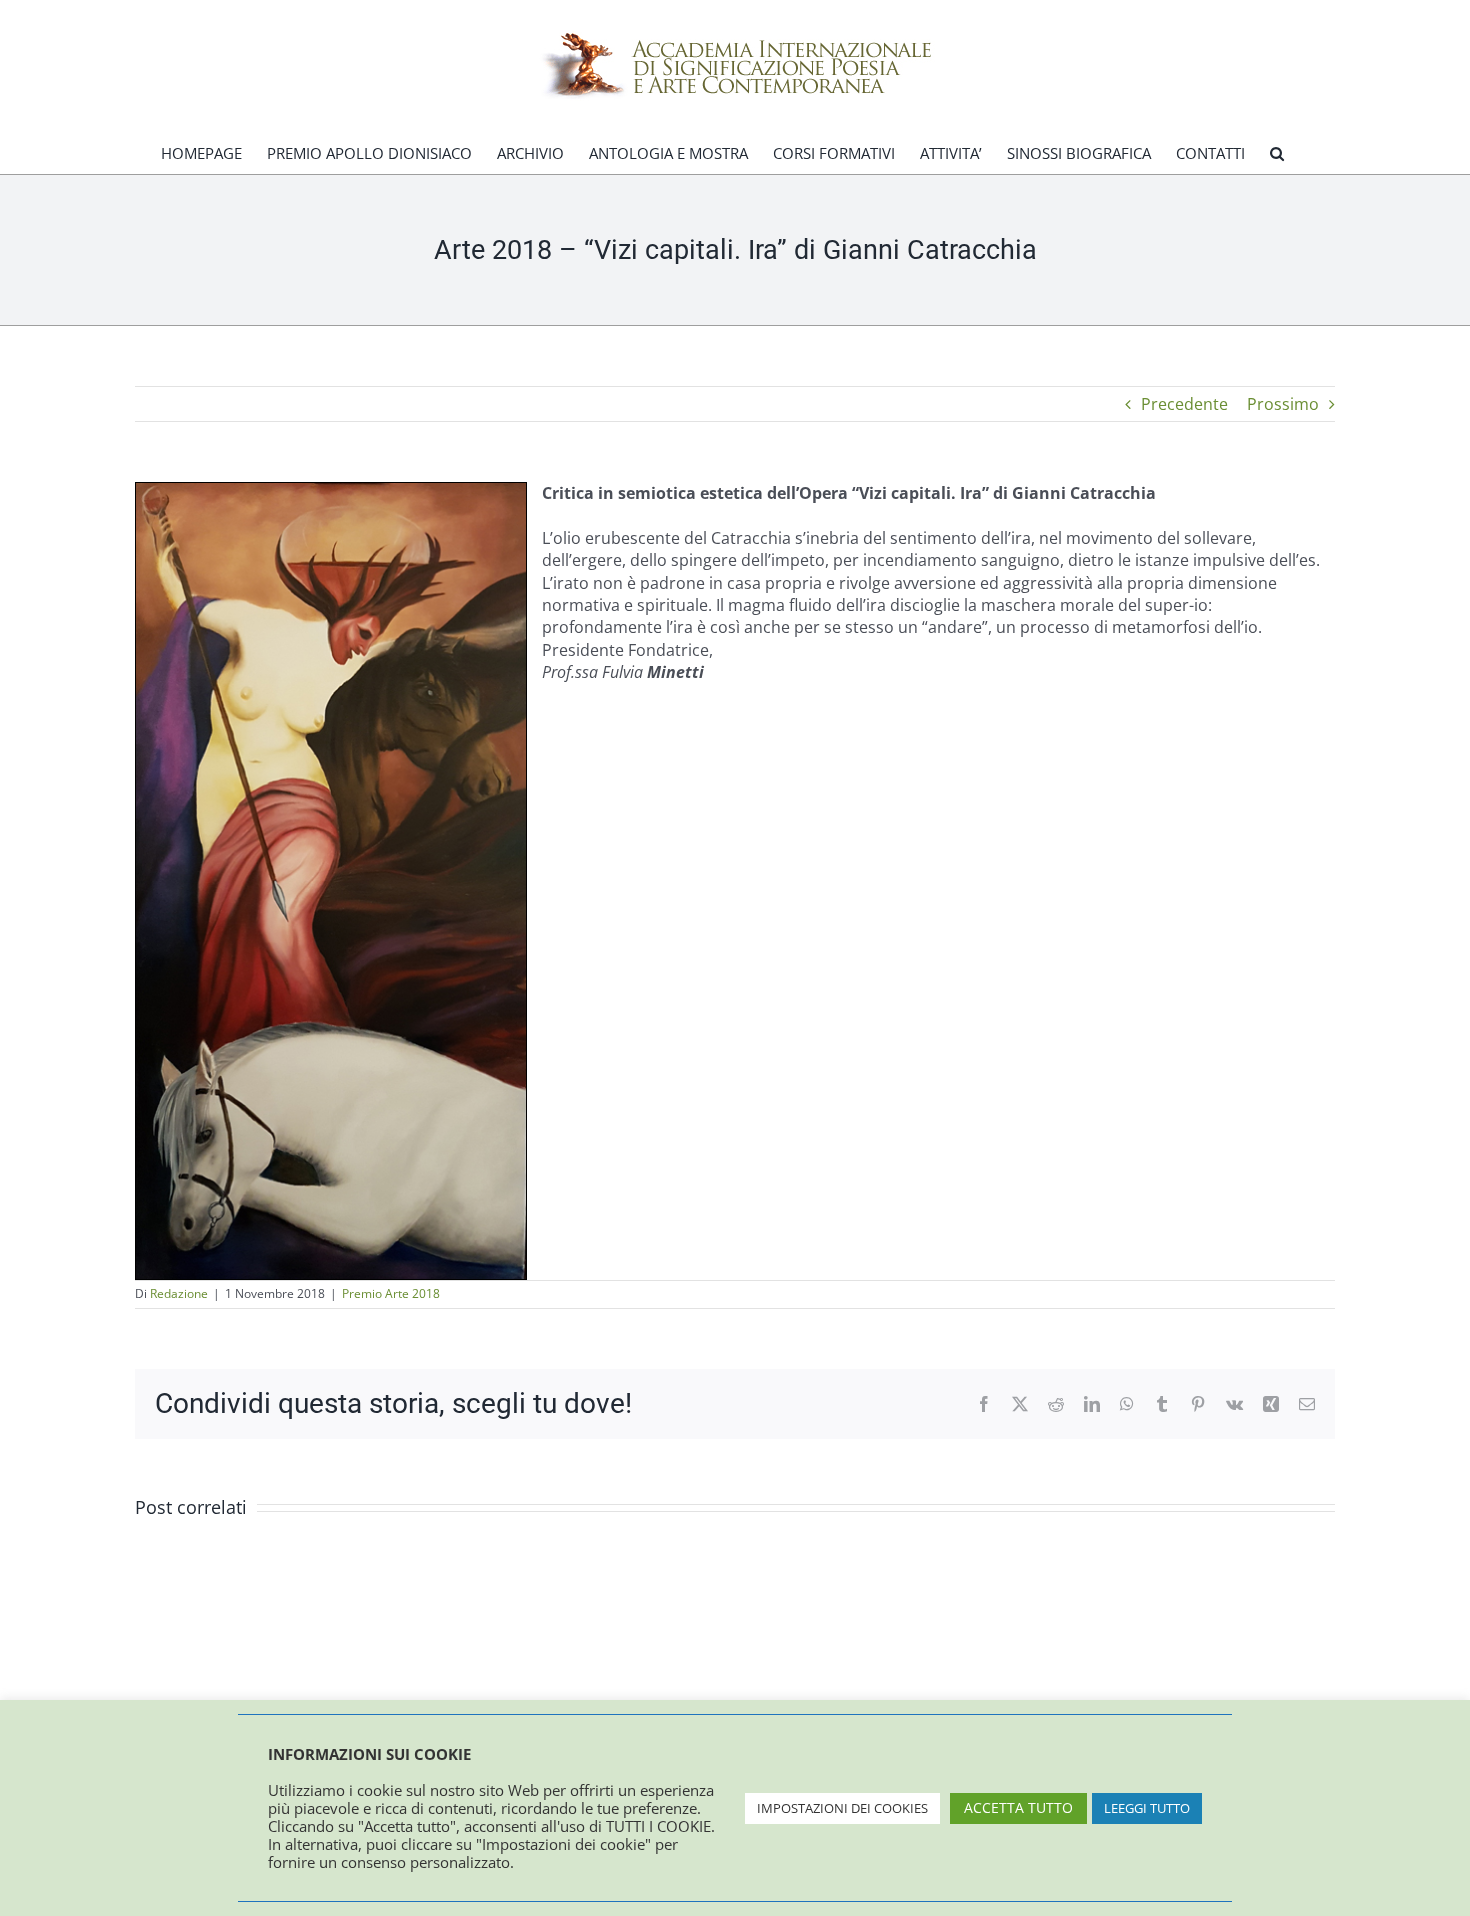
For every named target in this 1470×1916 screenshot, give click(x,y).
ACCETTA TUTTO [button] (1018, 1807)
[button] (1277, 153)
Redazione (179, 1293)
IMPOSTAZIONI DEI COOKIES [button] (842, 1808)
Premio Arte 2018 (391, 1293)
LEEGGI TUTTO (1147, 1808)
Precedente (1184, 404)
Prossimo (1283, 404)
